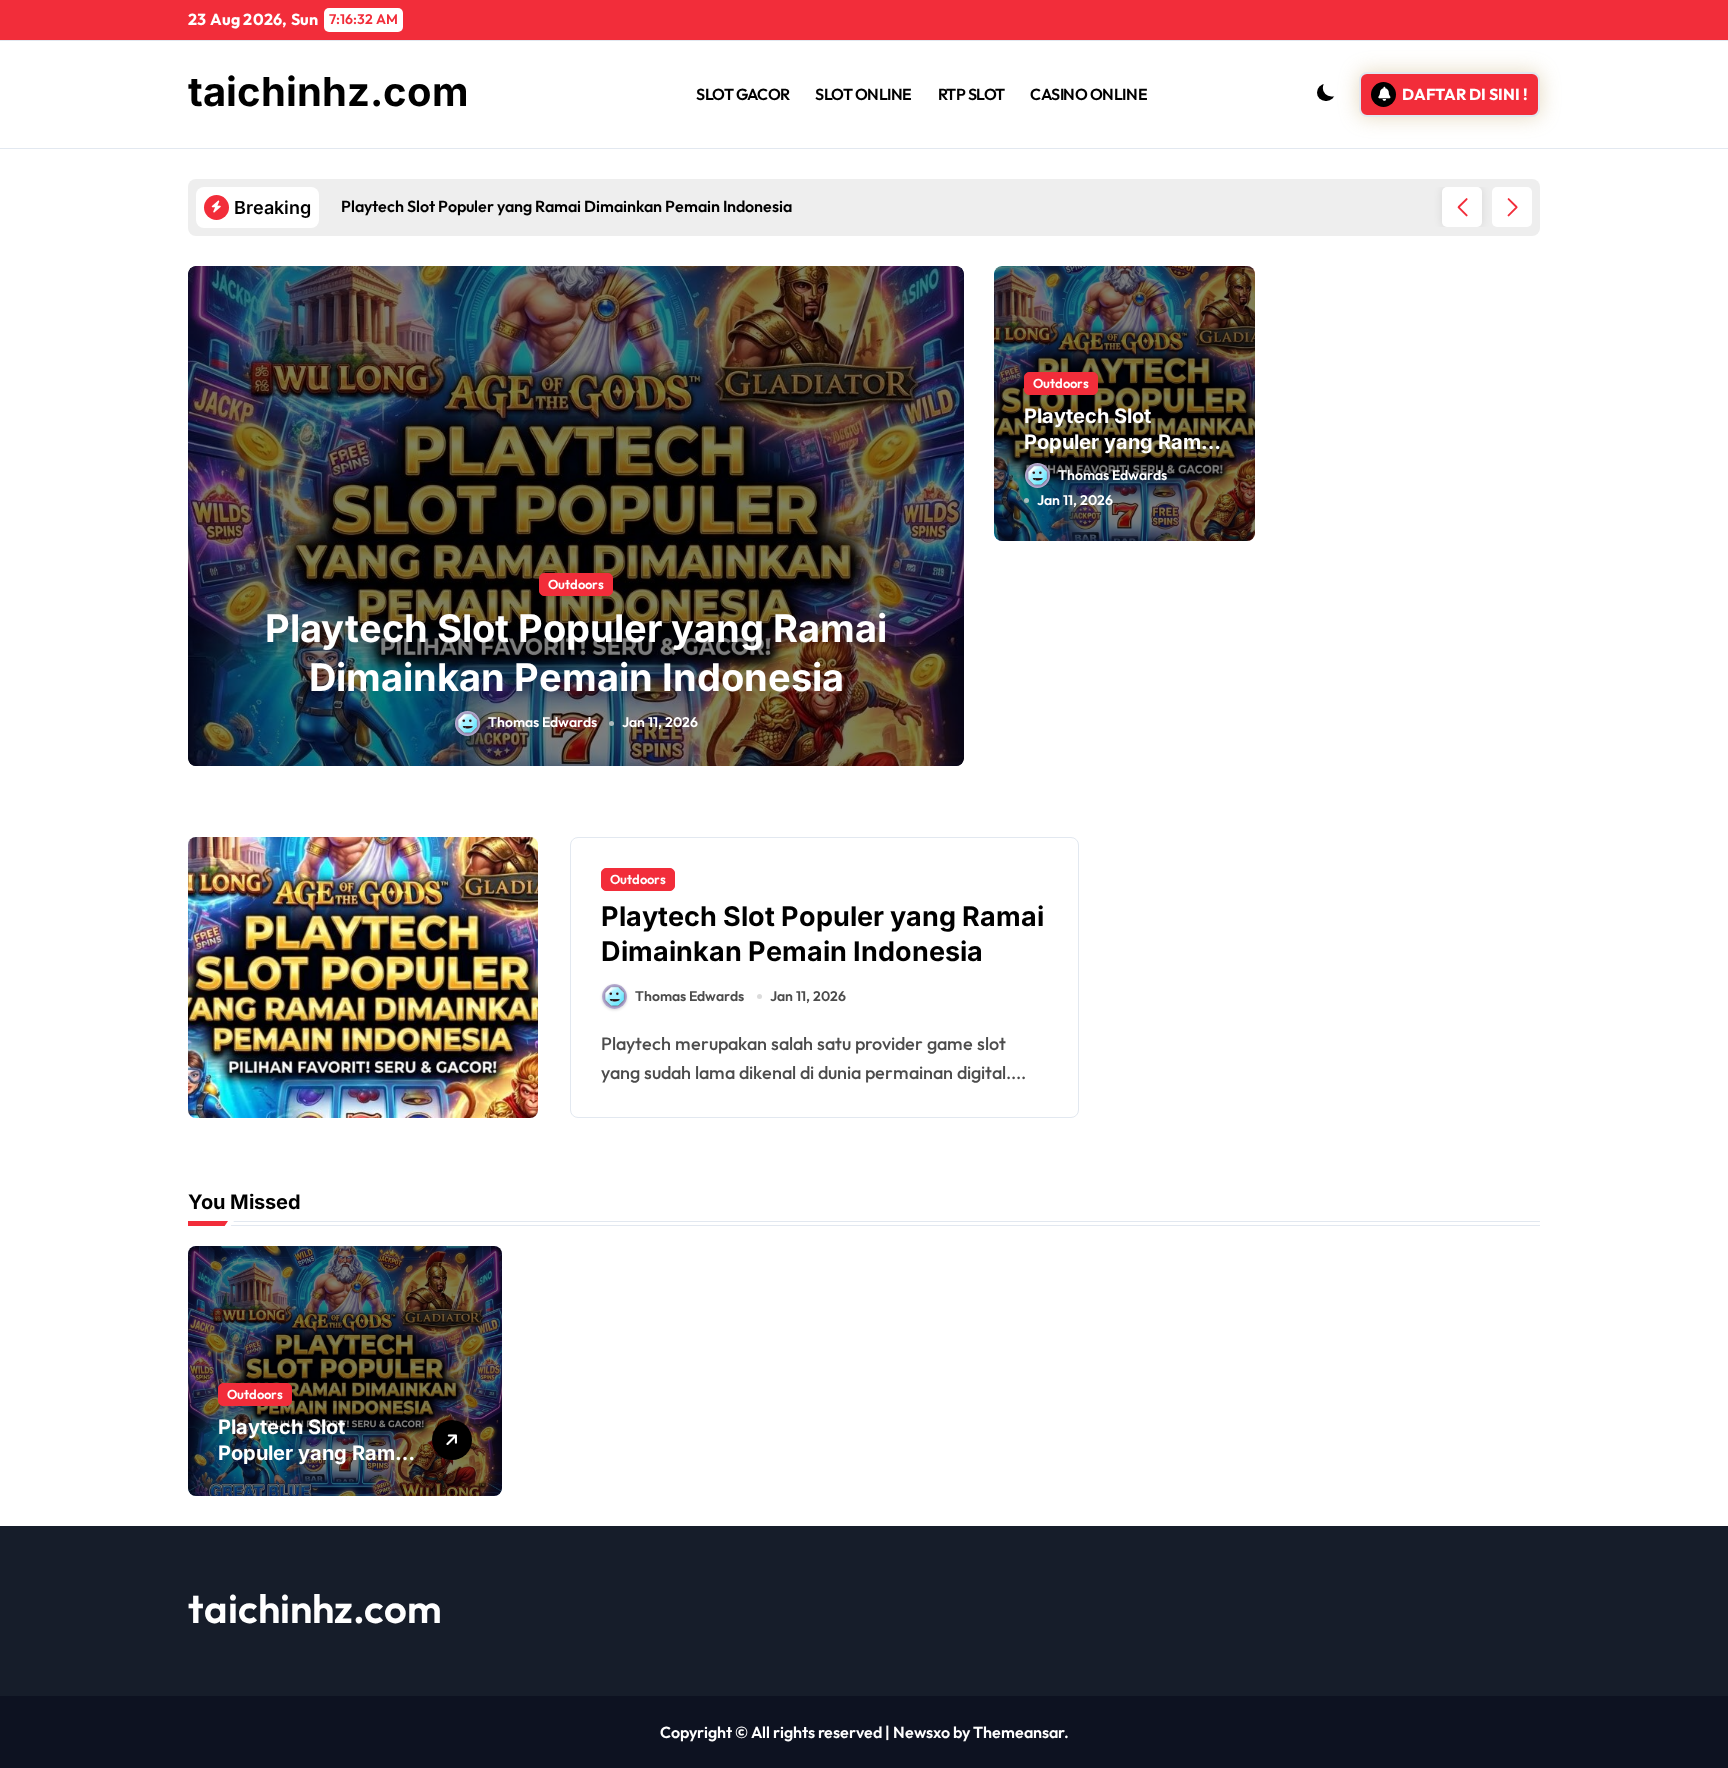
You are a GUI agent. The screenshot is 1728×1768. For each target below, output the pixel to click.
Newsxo (921, 1732)
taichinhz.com (328, 91)
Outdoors (576, 584)
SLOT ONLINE (863, 94)
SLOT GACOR (742, 94)
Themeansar (1018, 1732)
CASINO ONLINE (1088, 94)
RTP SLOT (971, 94)
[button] (1512, 207)
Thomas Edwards (542, 722)
